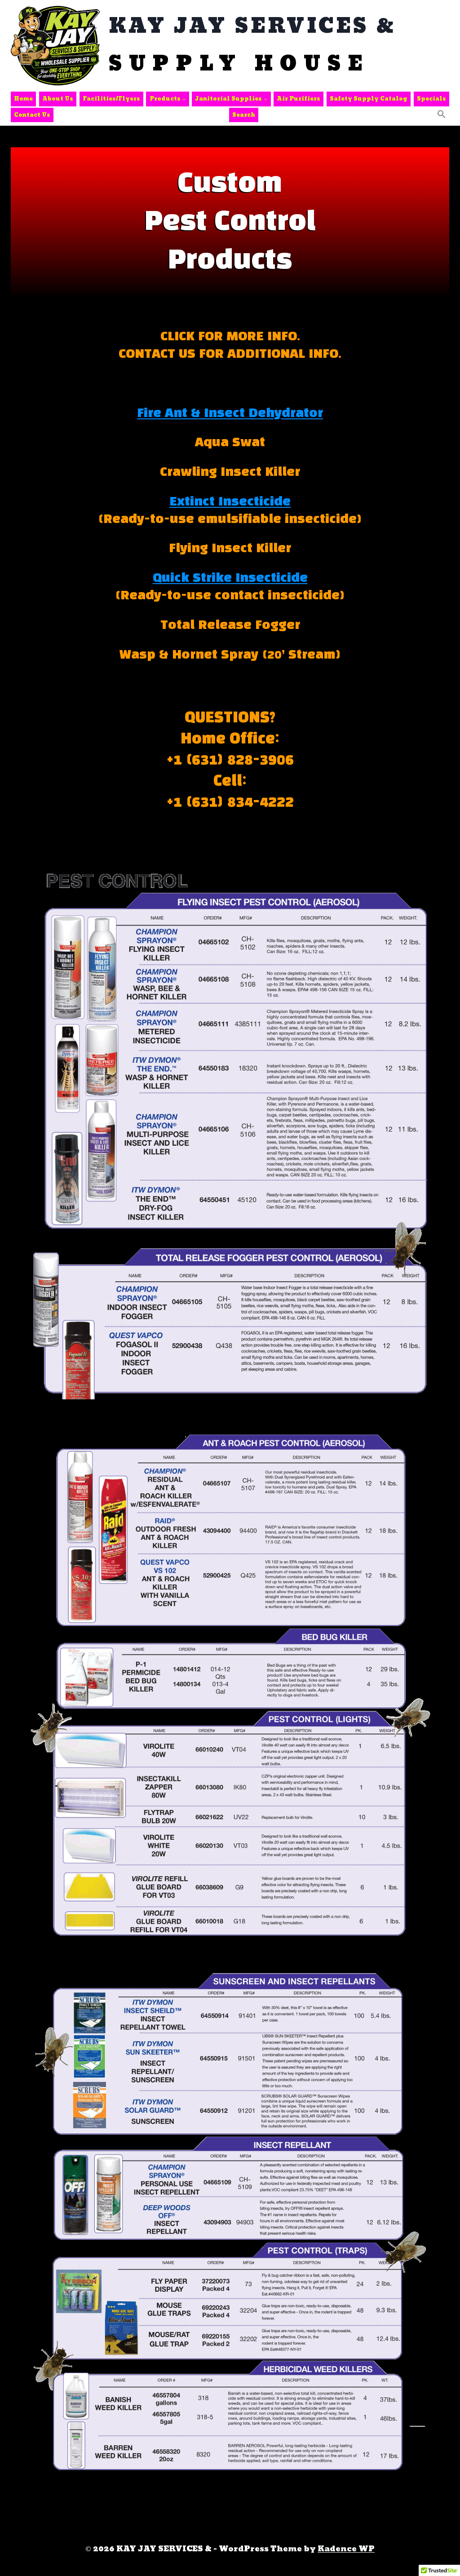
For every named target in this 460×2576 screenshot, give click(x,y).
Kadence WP (346, 2549)
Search (244, 115)
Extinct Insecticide (230, 502)
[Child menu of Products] (167, 99)
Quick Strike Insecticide (230, 578)
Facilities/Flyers (111, 99)
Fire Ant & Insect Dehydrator (230, 414)
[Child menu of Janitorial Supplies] (231, 99)
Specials (431, 99)
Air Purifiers (299, 99)
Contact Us (32, 115)
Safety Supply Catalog (369, 99)
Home (23, 99)
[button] (442, 115)
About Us (58, 99)
